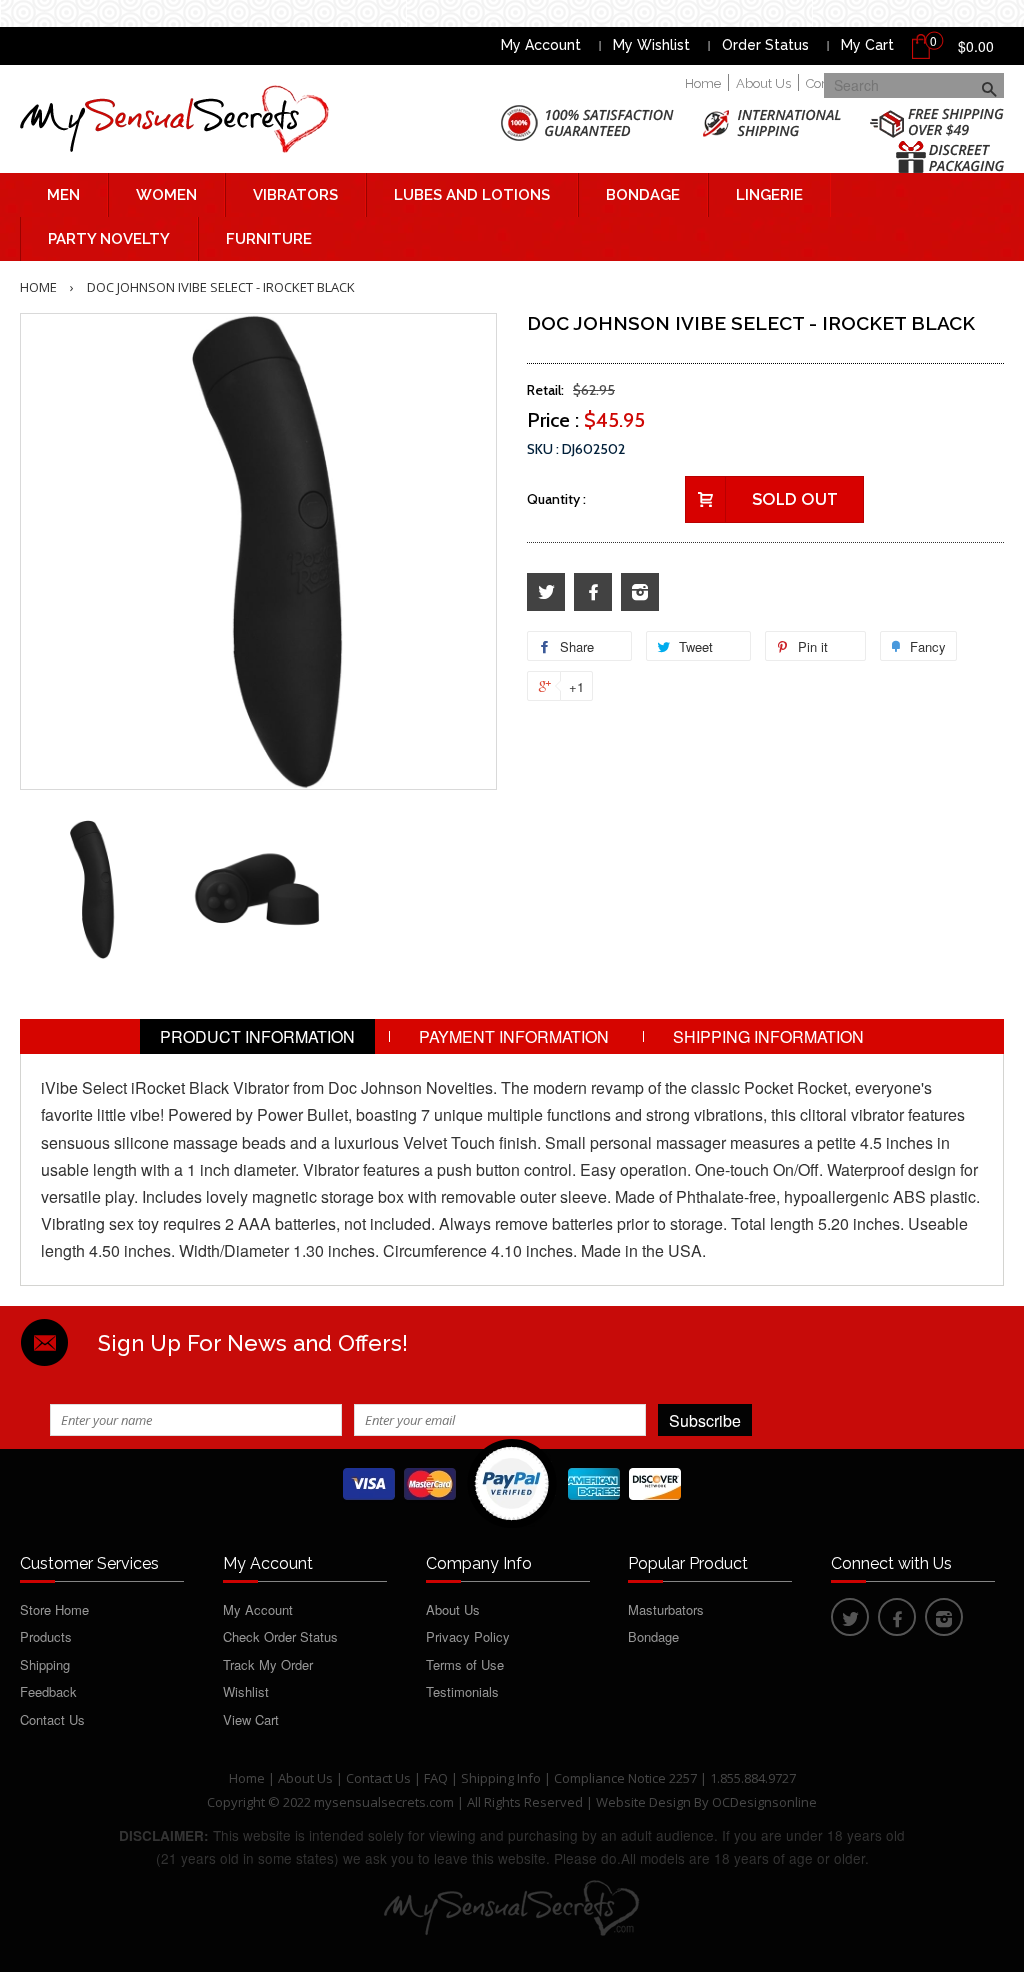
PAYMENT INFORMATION (514, 1036)
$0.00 (976, 46)
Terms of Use (465, 1664)
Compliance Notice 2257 (627, 1778)
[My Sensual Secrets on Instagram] (640, 592)
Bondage (643, 195)
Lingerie (769, 195)
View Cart (251, 1719)
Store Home (54, 1609)
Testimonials (462, 1691)
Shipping (45, 1664)
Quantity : (556, 499)
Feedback (48, 1691)
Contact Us (52, 1719)
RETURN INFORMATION (512, 1071)
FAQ (436, 1778)
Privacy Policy (468, 1636)
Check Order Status (280, 1636)
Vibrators (295, 195)
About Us (763, 83)
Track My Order (268, 1664)
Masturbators (666, 1609)
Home (703, 83)
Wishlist (246, 1691)
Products (46, 1636)
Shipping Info (501, 1778)
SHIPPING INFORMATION (768, 1036)
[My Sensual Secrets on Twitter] (546, 592)
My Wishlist (651, 45)
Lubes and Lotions (472, 195)
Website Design (643, 1802)
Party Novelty (109, 239)
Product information (257, 1036)
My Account (541, 45)
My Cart (867, 45)
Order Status (765, 45)
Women (166, 195)
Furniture (269, 239)
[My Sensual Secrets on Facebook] (593, 592)
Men (63, 195)
